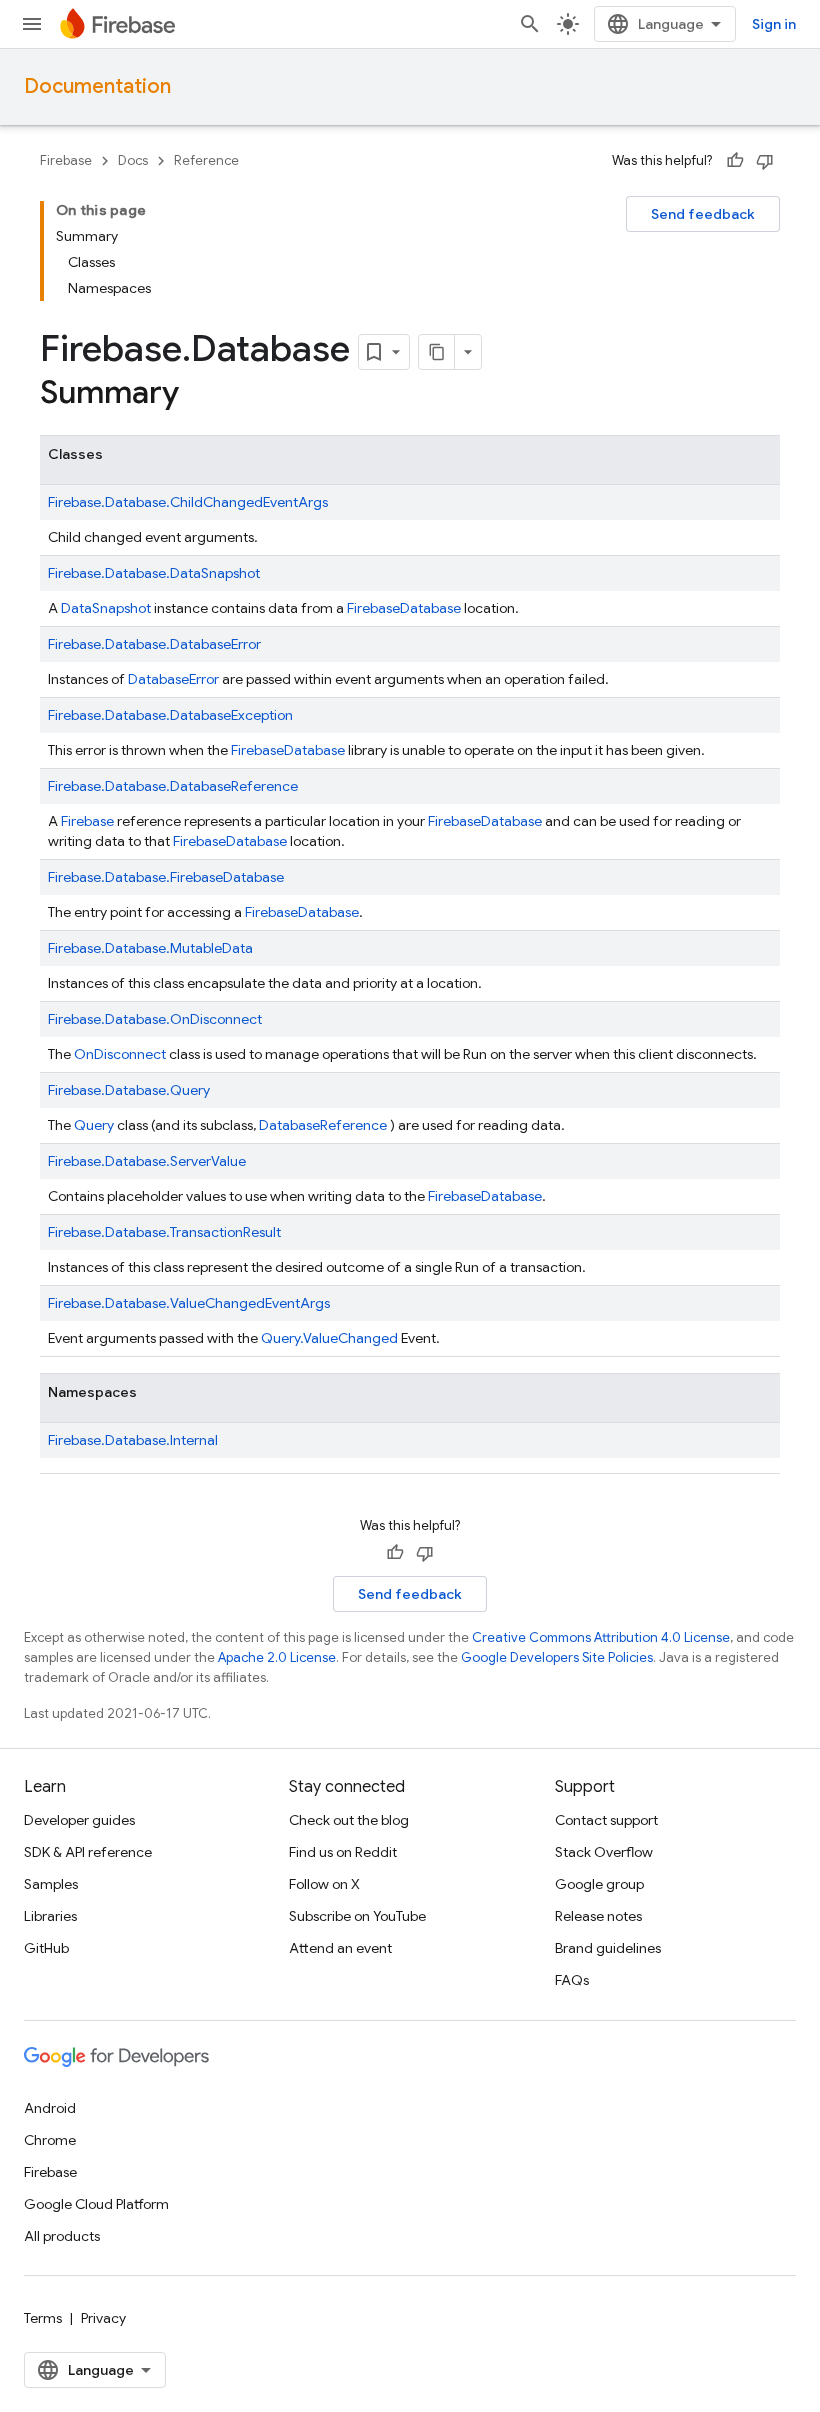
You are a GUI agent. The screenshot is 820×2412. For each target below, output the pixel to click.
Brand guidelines (608, 1948)
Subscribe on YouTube (357, 1916)
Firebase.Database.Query (129, 1090)
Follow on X (324, 1884)
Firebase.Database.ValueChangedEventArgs (189, 1303)
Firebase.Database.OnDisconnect (155, 1019)
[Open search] (530, 24)
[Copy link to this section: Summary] (199, 395)
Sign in (774, 24)
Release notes (598, 1916)
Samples (51, 1884)
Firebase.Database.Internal (133, 1440)
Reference (206, 160)
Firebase (66, 160)
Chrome (50, 2140)
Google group (599, 1884)
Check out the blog (349, 1820)
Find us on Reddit (343, 1852)
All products (62, 2236)
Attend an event (340, 1948)
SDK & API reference (88, 1852)
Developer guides (79, 1820)
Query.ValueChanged (329, 1338)
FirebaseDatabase (485, 821)
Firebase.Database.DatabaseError (154, 644)
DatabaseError (173, 679)
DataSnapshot (106, 608)
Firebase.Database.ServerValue (147, 1161)
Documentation (97, 86)
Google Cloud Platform (96, 2204)
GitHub (46, 1948)
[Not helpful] (765, 161)
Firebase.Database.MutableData (150, 948)
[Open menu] (32, 24)
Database (430, 608)
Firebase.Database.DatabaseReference (173, 786)
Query (94, 1125)
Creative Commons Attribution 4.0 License (601, 1637)
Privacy (103, 2318)
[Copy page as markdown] (437, 352)
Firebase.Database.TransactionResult (164, 1232)
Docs (133, 160)
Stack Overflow (604, 1852)
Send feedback (703, 214)
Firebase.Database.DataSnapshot (154, 573)
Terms (43, 2318)
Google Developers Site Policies (557, 1657)
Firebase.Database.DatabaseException (170, 715)
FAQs (572, 1980)
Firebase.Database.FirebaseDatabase (166, 877)
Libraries (50, 1916)
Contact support (606, 1820)
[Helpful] (735, 161)
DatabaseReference (323, 1125)
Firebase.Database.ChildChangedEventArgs (188, 502)
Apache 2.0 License (277, 1657)
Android (50, 2108)
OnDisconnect (120, 1054)
